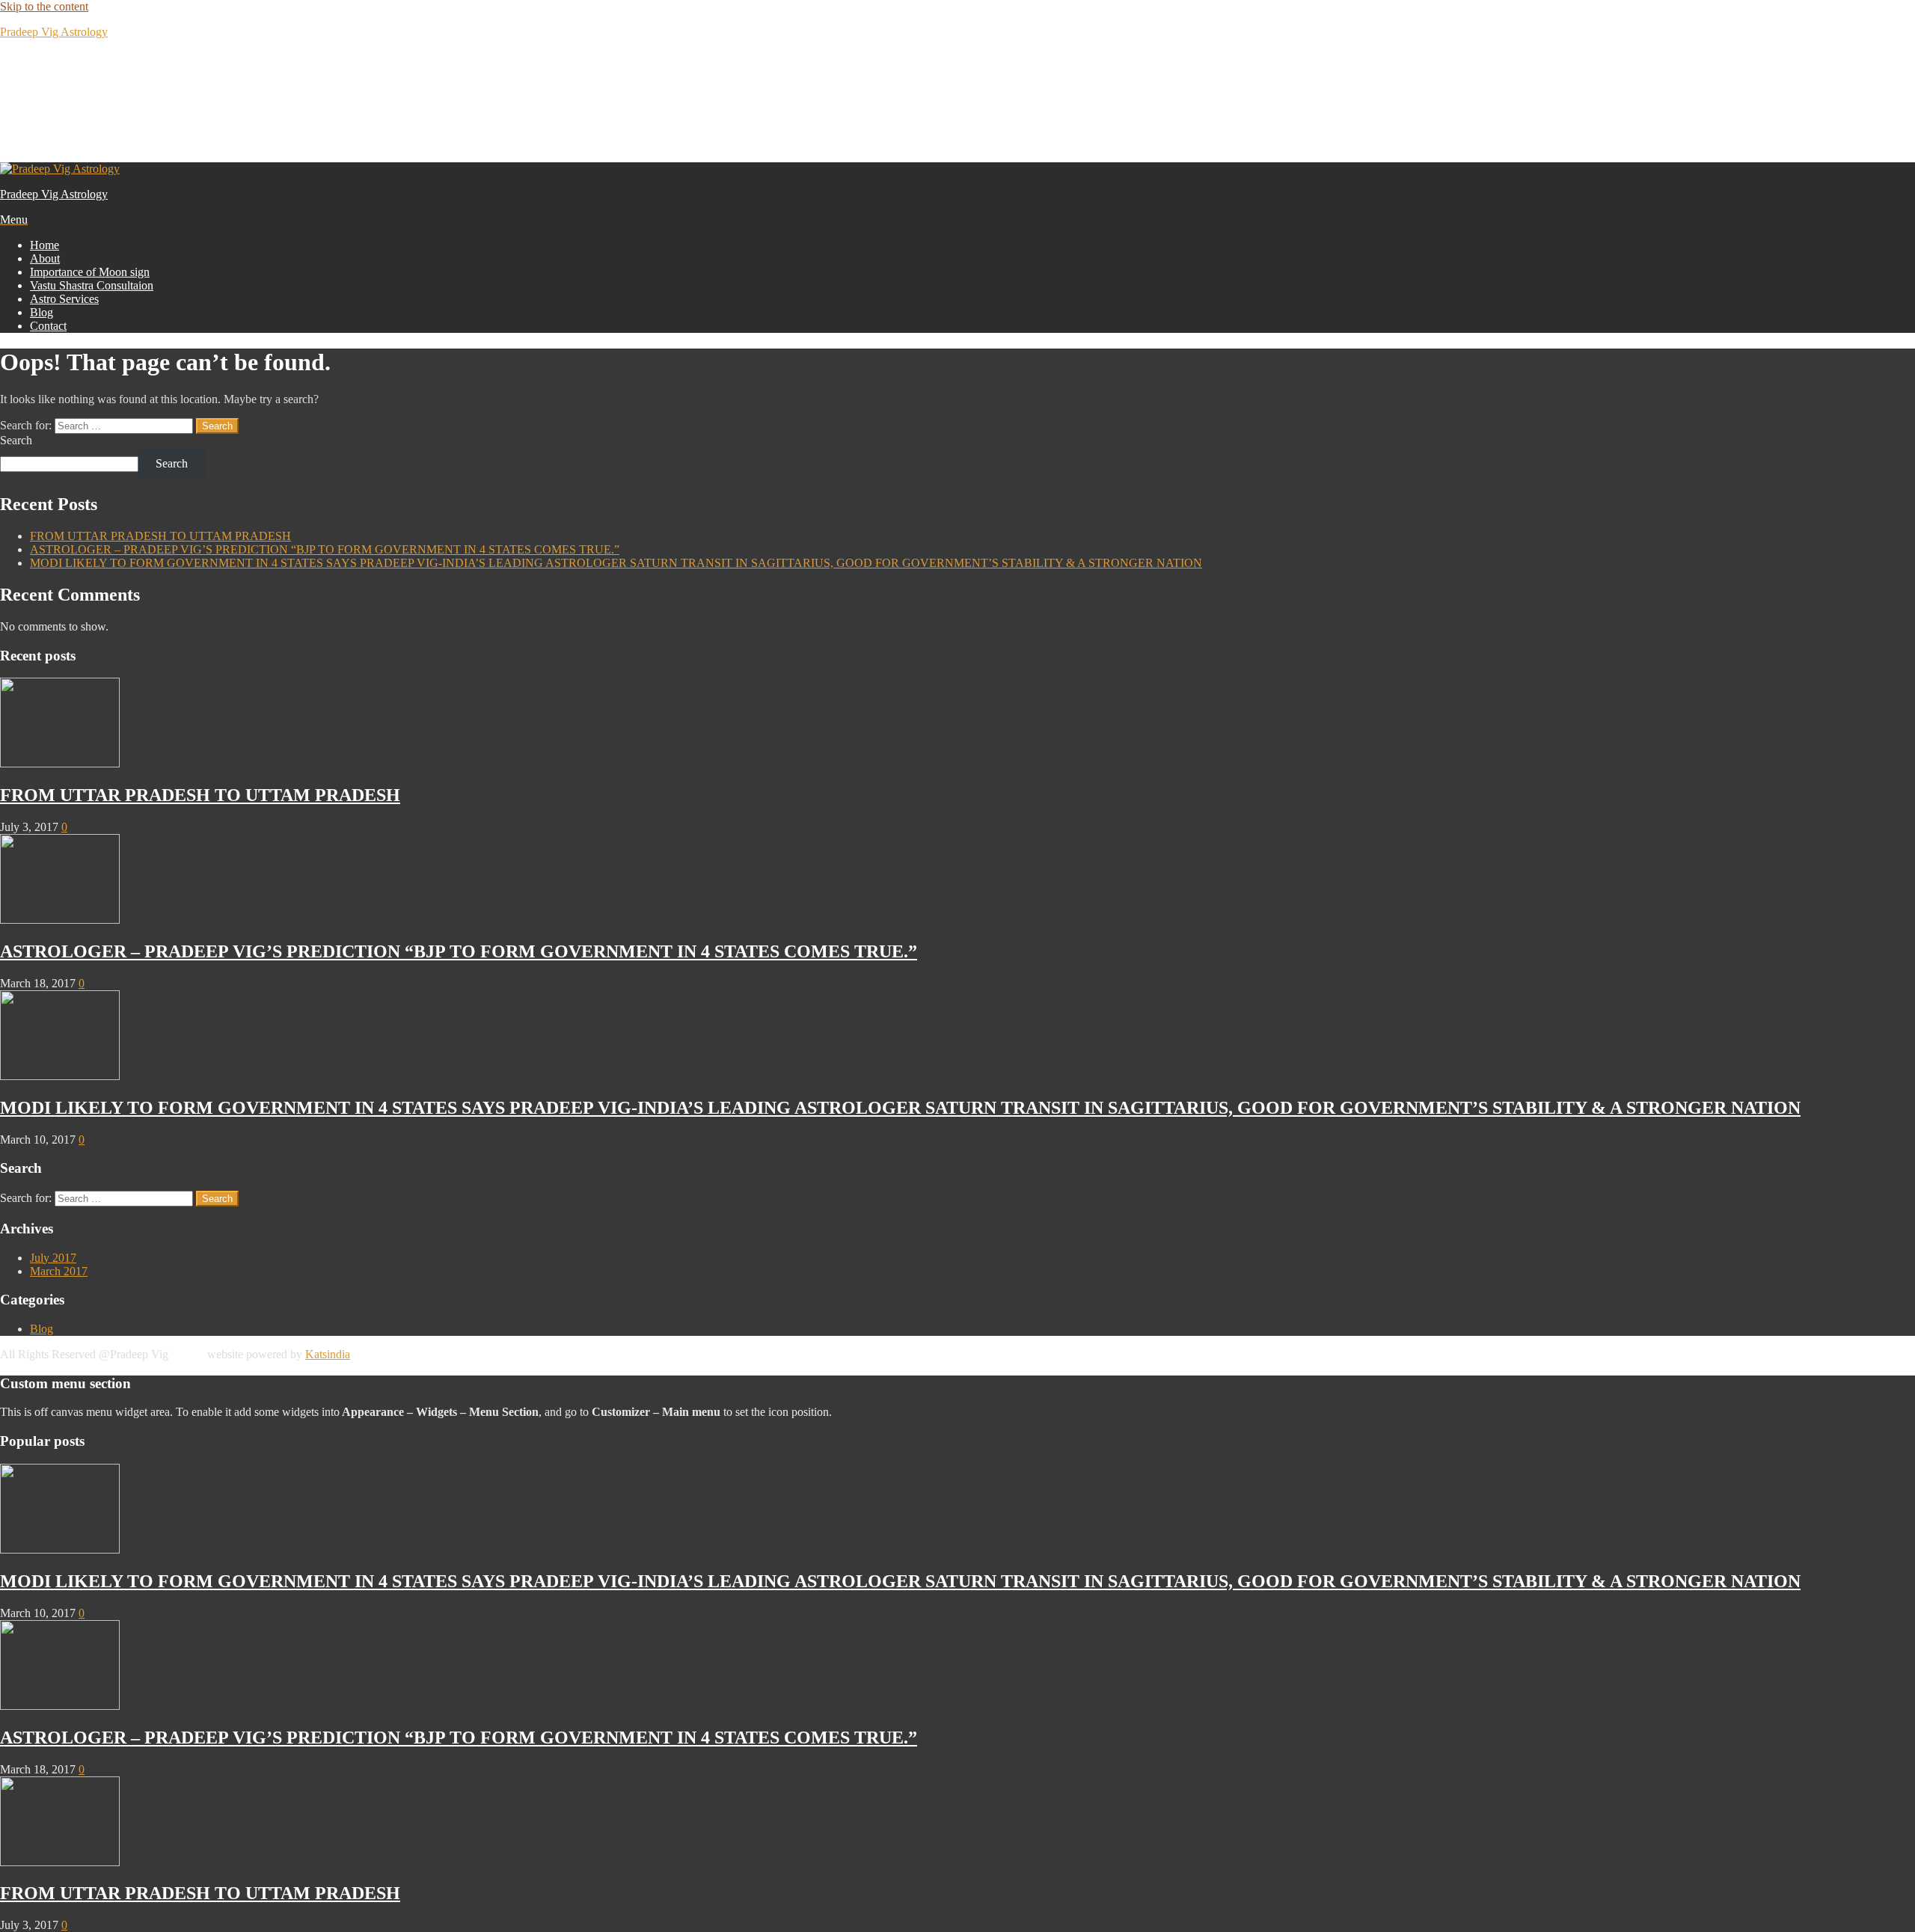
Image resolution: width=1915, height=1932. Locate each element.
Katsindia (328, 1354)
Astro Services (64, 299)
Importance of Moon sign (90, 272)
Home (45, 245)
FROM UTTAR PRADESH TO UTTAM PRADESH (160, 536)
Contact (48, 326)
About (45, 258)
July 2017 (53, 1258)
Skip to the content (44, 6)
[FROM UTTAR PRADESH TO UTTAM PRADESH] (60, 763)
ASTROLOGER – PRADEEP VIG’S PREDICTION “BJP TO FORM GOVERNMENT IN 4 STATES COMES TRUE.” (325, 549)
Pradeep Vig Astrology (54, 32)
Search (16, 440)
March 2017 (59, 1271)
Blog (42, 312)
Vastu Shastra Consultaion (92, 285)
